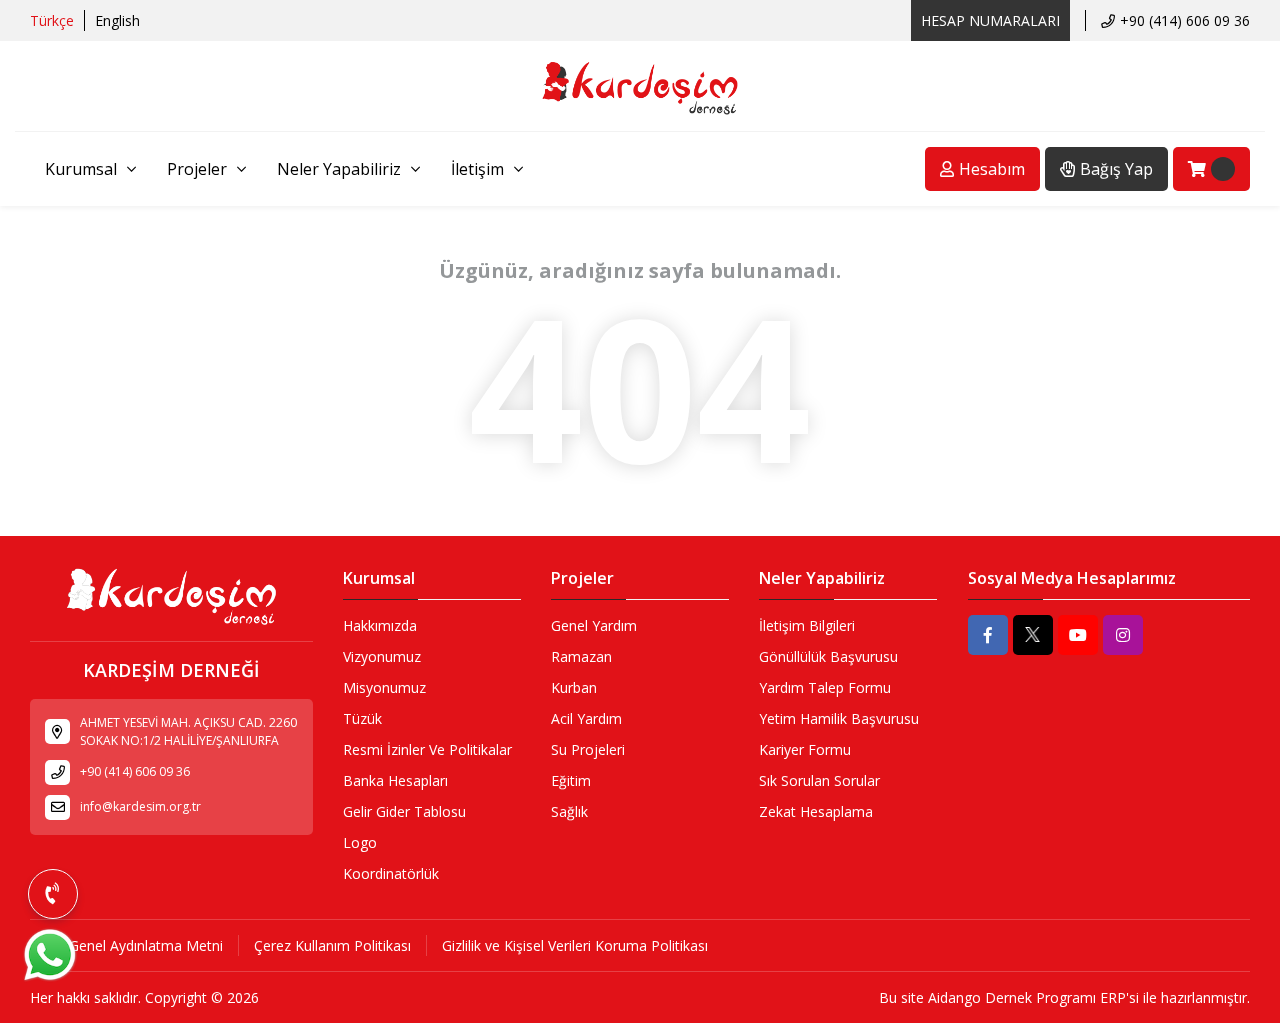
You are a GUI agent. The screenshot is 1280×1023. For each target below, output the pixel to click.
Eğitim (571, 780)
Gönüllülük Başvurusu (828, 656)
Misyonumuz (384, 687)
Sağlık (569, 811)
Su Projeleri (588, 749)
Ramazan (581, 656)
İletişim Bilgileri (807, 625)
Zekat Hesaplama (816, 811)
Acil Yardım (586, 718)
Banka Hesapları (395, 780)
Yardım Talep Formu (825, 687)
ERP (1113, 997)
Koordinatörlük (391, 873)
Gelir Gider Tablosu (404, 811)
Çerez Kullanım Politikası (332, 945)
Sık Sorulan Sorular (819, 780)
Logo (360, 842)
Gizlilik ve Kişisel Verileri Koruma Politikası (575, 945)
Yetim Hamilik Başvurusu (839, 718)
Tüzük (362, 718)
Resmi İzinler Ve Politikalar (427, 749)
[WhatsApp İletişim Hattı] (50, 979)
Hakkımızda (380, 625)
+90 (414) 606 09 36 (1185, 20)
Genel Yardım (594, 625)
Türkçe (52, 20)
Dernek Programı (1040, 997)
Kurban (574, 687)
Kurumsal (81, 169)
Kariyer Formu (805, 749)
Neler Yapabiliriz (339, 169)
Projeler (197, 169)
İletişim (477, 169)
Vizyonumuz (382, 656)
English (117, 20)
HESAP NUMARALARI (990, 20)
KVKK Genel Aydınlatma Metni (126, 945)
